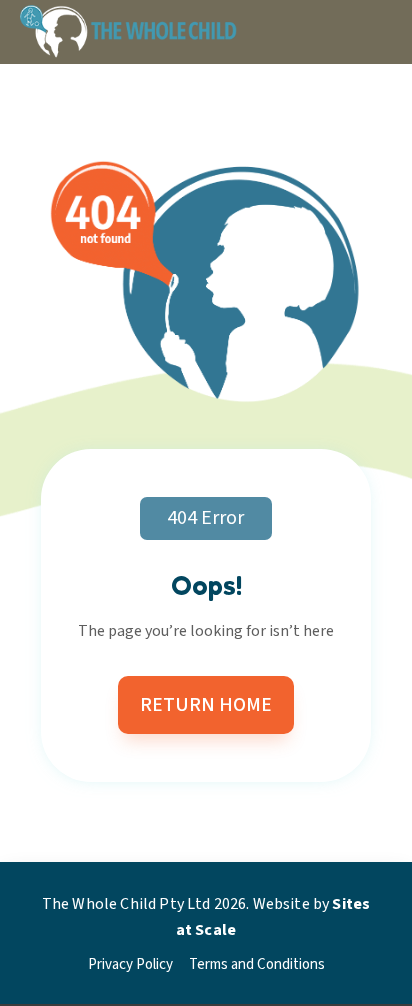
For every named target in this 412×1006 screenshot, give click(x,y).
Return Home (206, 705)
